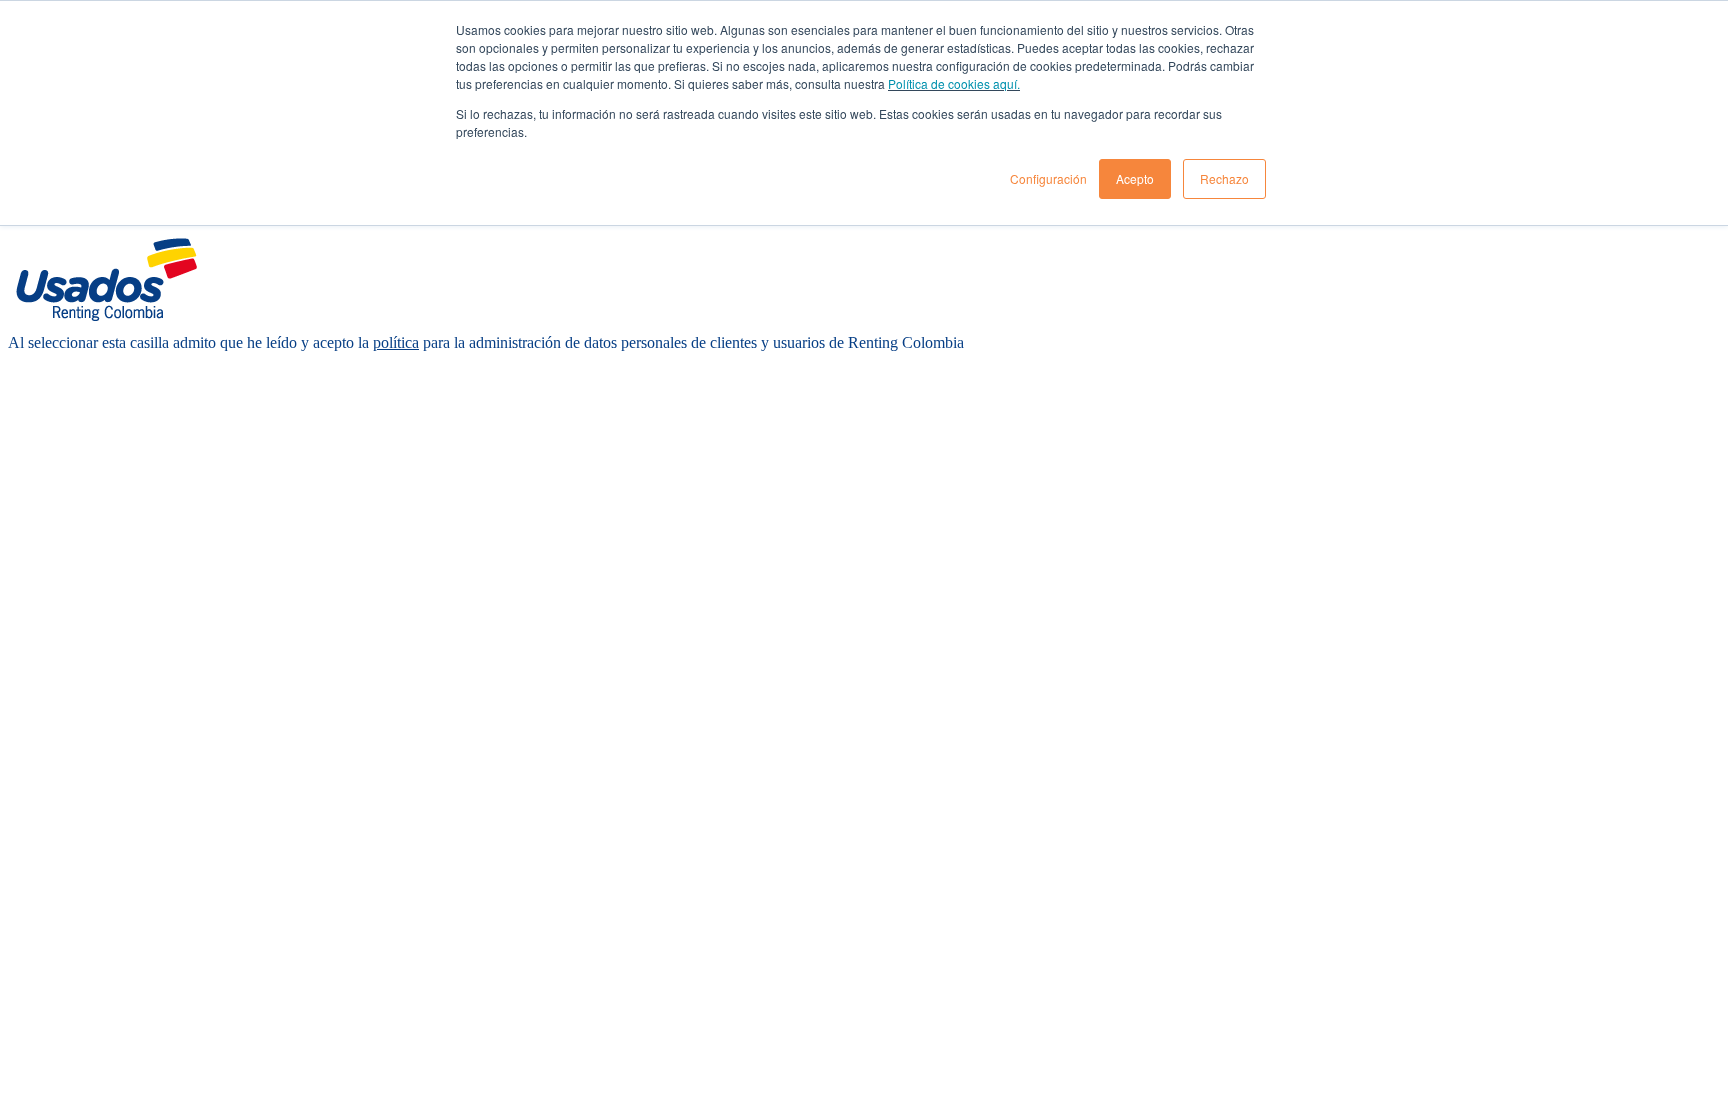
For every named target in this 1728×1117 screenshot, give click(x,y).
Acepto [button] (1135, 178)
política (396, 342)
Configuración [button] (1048, 178)
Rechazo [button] (1224, 178)
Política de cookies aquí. (954, 83)
